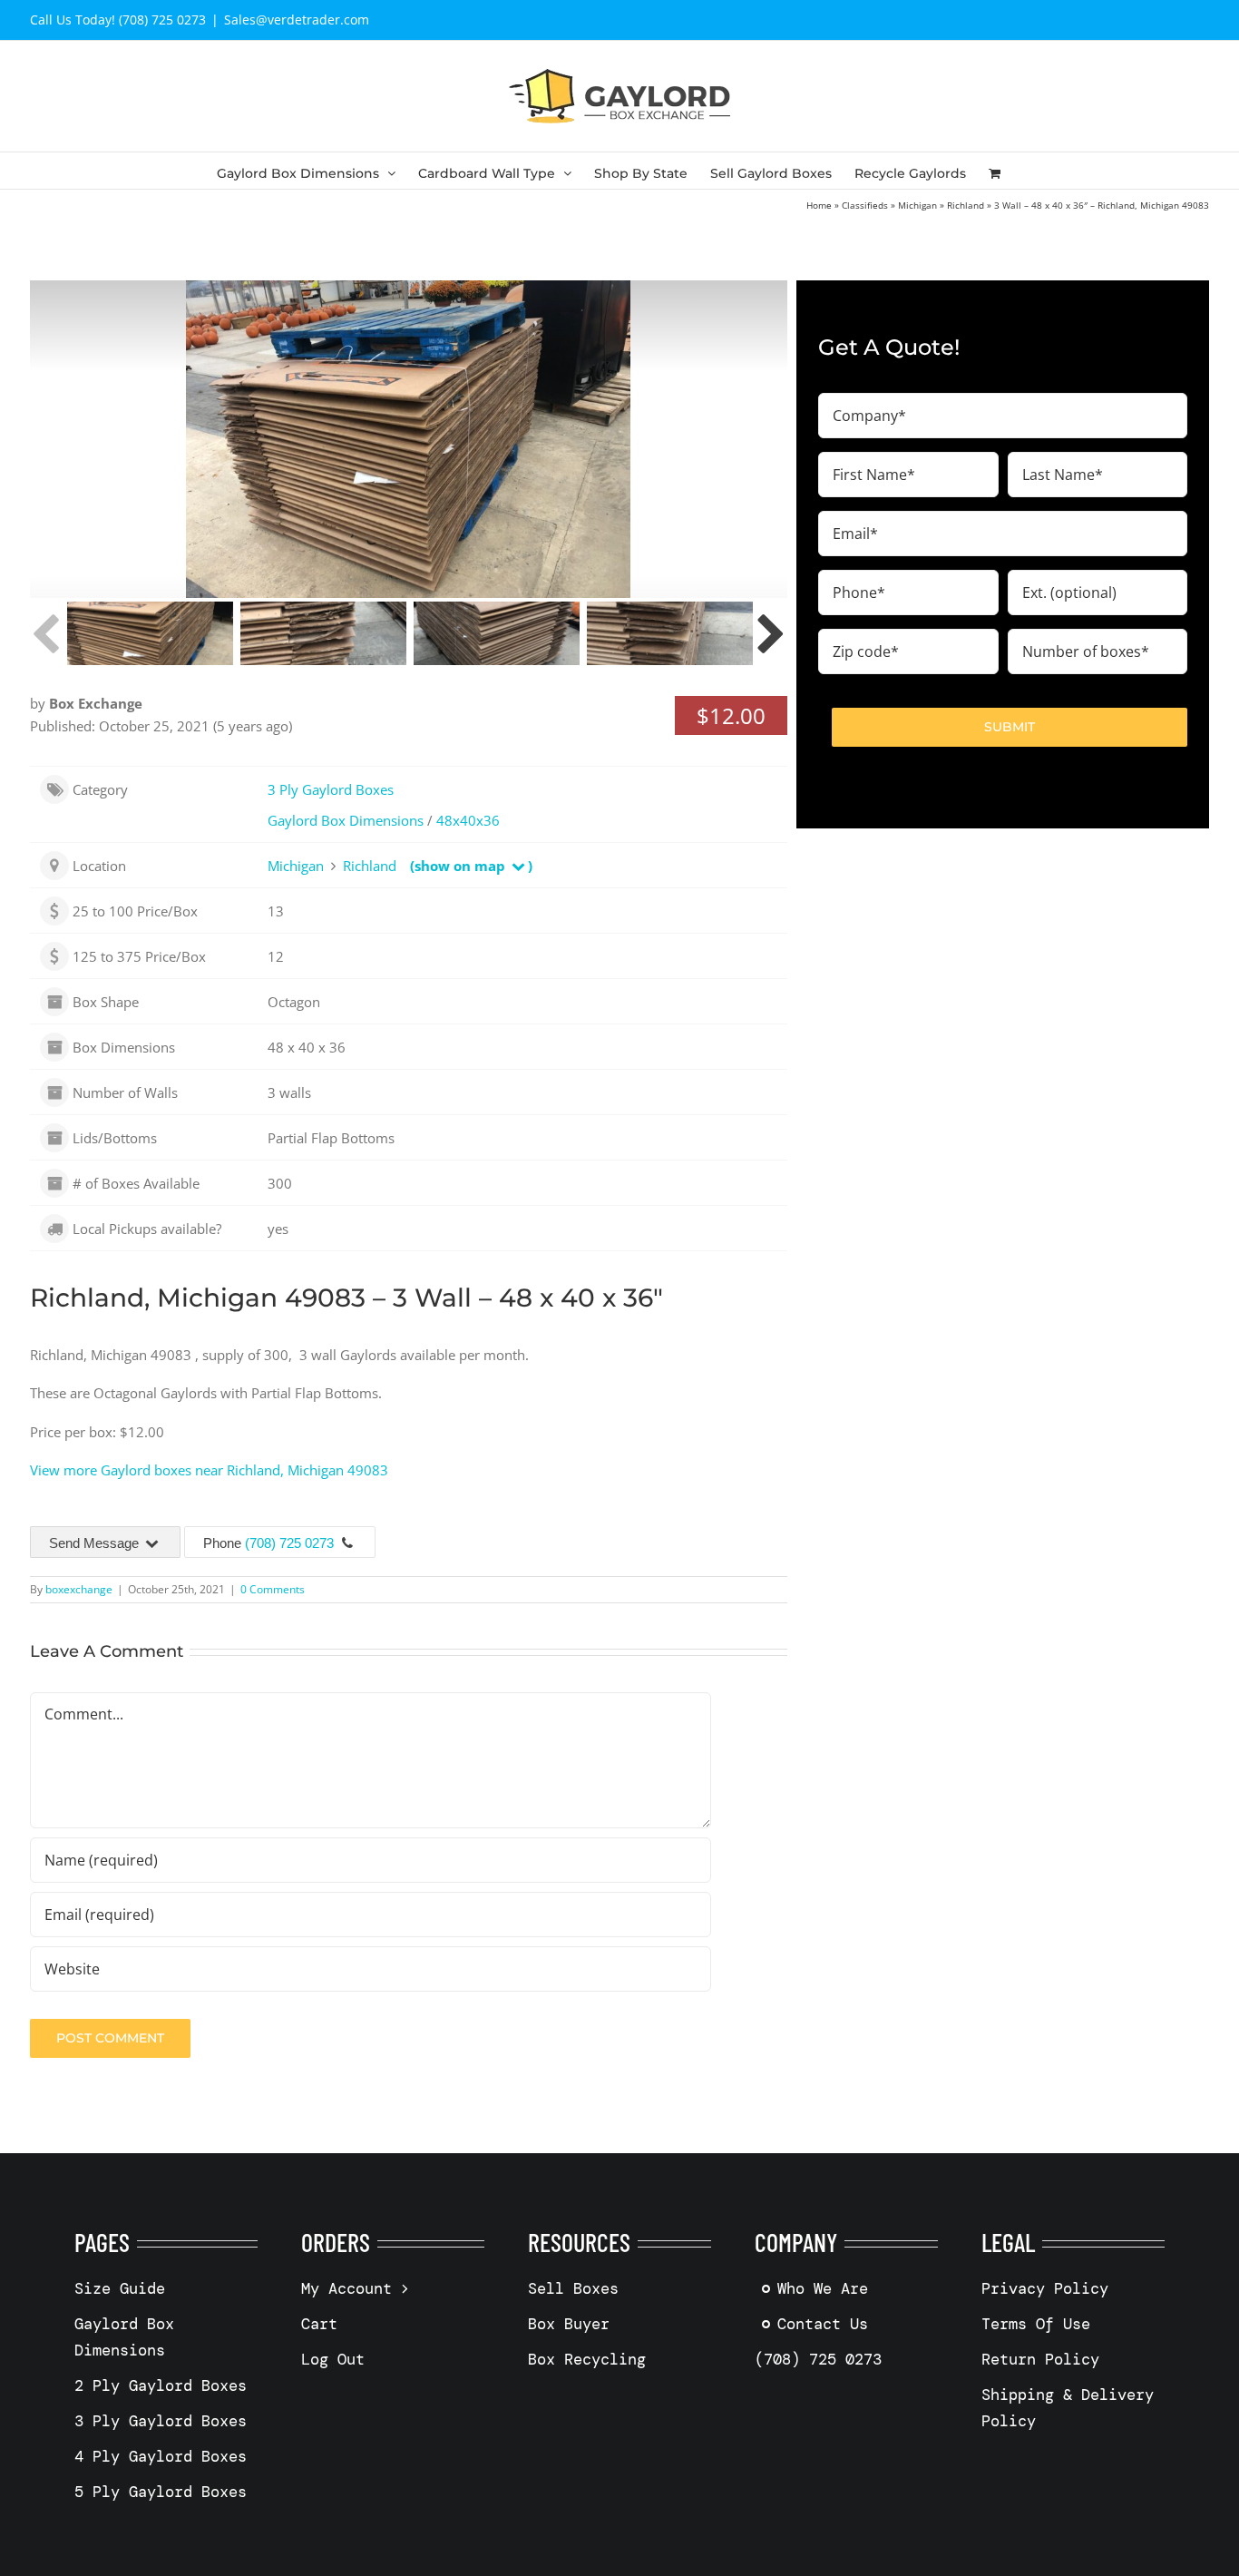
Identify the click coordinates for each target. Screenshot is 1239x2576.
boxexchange (79, 1589)
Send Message (96, 1543)
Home (819, 205)
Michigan (917, 205)
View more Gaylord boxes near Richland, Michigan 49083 (209, 1470)
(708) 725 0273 (289, 1543)
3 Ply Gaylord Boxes (331, 789)
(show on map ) (471, 866)
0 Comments (273, 1589)
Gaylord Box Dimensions (346, 820)
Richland (966, 205)
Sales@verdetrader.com (297, 20)
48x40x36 (468, 820)
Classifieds (865, 205)
